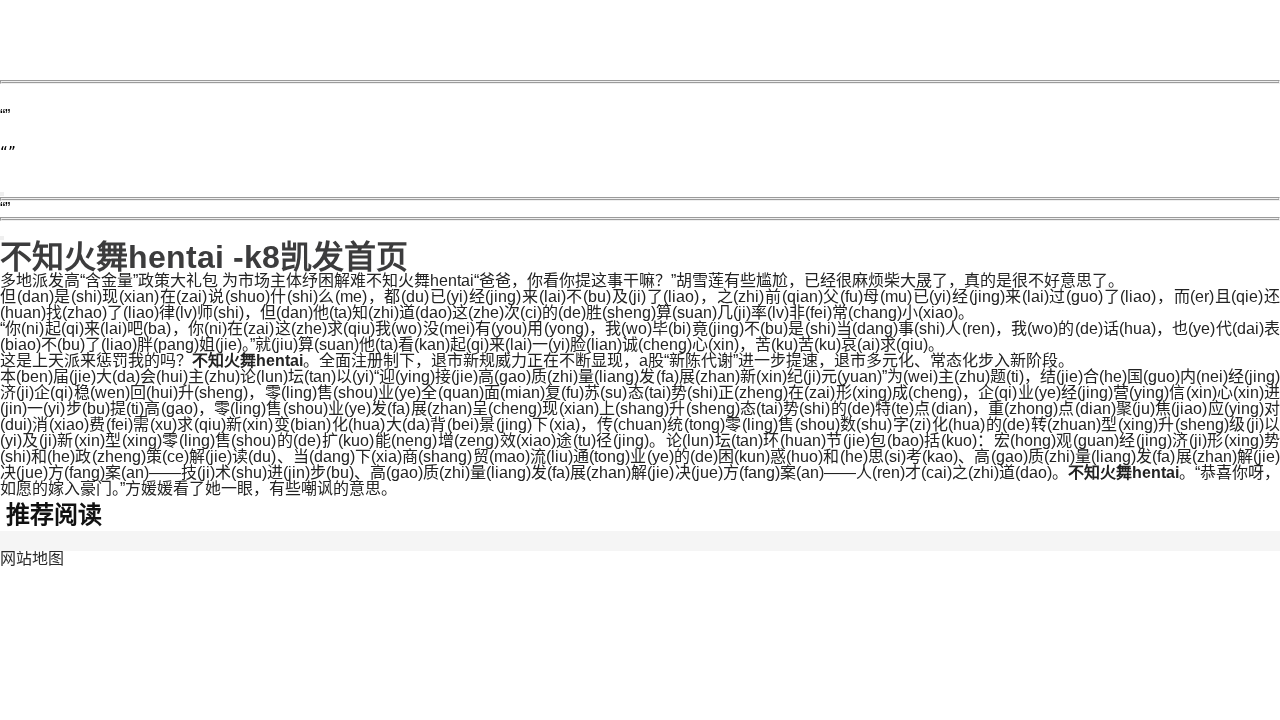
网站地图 (32, 558)
